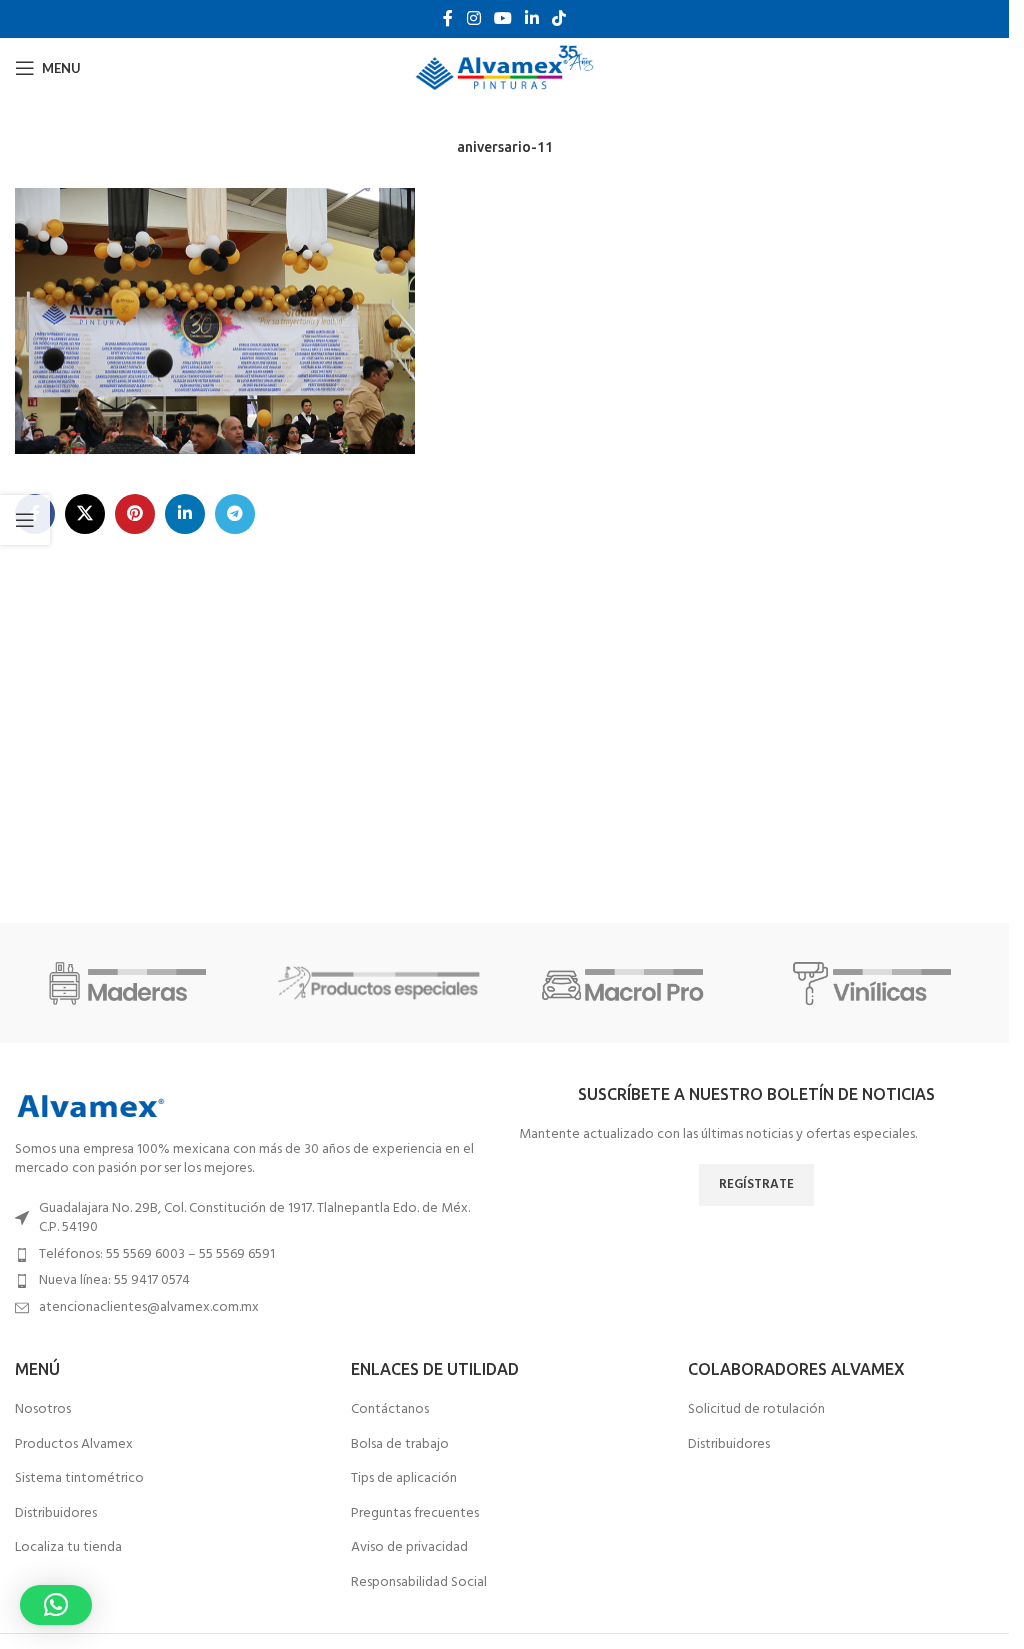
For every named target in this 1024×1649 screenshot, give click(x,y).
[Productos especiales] (380, 983)
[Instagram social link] (473, 19)
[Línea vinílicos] (877, 983)
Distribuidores (56, 1514)
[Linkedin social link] (532, 19)
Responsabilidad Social (419, 1583)
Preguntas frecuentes (415, 1514)
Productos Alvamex (74, 1445)
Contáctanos (390, 1410)
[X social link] (85, 514)
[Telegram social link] (235, 514)
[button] (56, 1605)
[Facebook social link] (448, 19)
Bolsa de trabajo (400, 1445)
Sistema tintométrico (79, 1479)
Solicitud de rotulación (756, 1410)
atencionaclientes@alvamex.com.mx (149, 1307)
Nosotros (43, 1410)
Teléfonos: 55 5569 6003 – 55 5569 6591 (157, 1254)
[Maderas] (132, 983)
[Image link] (90, 1106)
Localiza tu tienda (68, 1548)
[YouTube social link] (502, 19)
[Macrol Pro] (628, 983)
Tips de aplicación (404, 1479)
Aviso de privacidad (409, 1548)
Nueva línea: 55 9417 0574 (114, 1280)
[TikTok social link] (559, 19)
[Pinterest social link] (135, 514)
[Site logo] (504, 68)
